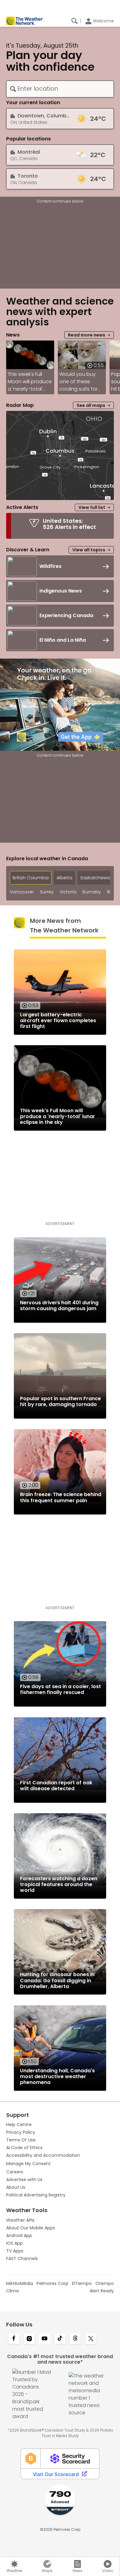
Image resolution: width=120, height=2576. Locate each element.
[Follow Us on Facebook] (14, 2339)
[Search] (74, 21)
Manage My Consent (28, 2164)
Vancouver (22, 892)
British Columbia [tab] (31, 878)
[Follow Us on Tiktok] (60, 2339)
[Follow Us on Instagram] (29, 2339)
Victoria (68, 892)
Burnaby (92, 892)
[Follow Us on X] (91, 2339)
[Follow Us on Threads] (75, 2339)
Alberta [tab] (64, 878)
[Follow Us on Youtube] (45, 2339)
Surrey (47, 892)
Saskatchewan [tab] (96, 878)
